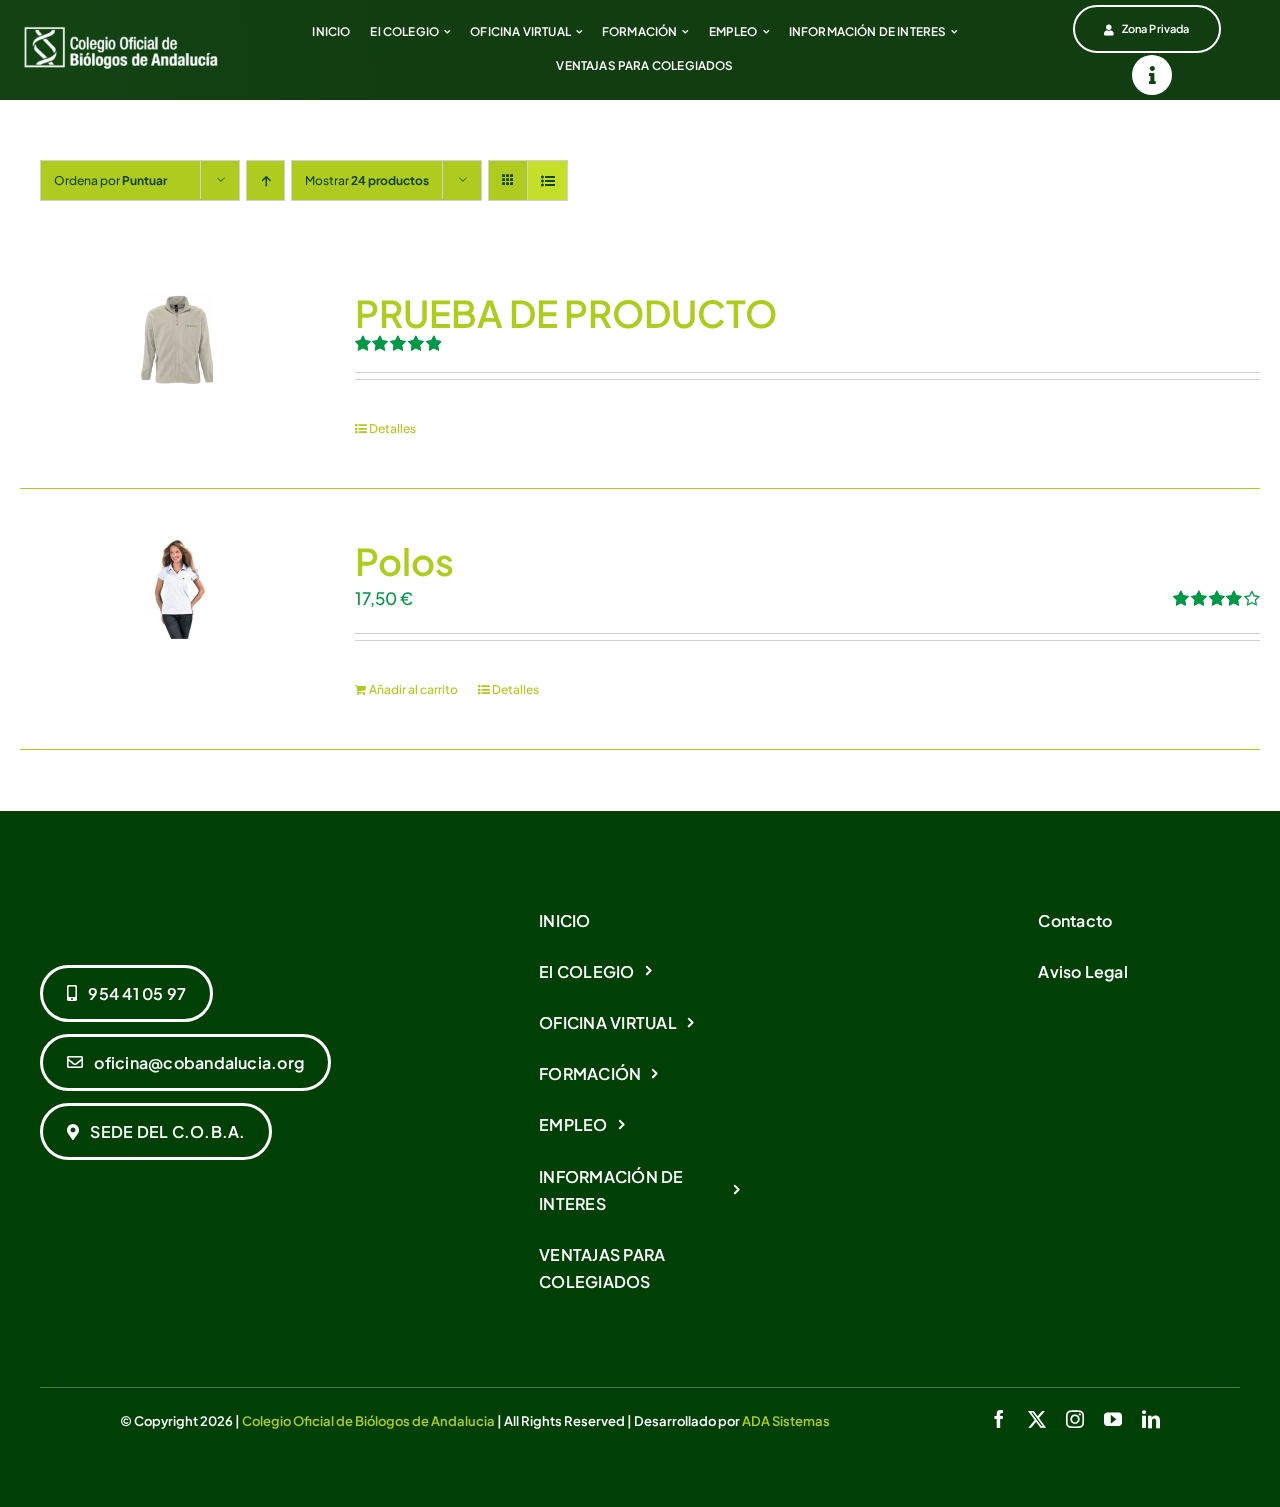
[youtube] (1113, 1419)
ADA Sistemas (786, 1421)
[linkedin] (1151, 1419)
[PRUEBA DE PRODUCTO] (162, 341)
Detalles (392, 428)
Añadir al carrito (413, 689)
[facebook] (999, 1419)
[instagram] (1075, 1419)
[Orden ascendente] (265, 180)
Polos (404, 561)
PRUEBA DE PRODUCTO (566, 313)
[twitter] (1037, 1419)
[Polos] (162, 589)
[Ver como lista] (547, 180)
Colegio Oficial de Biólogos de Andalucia (368, 1421)
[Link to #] (1152, 75)
